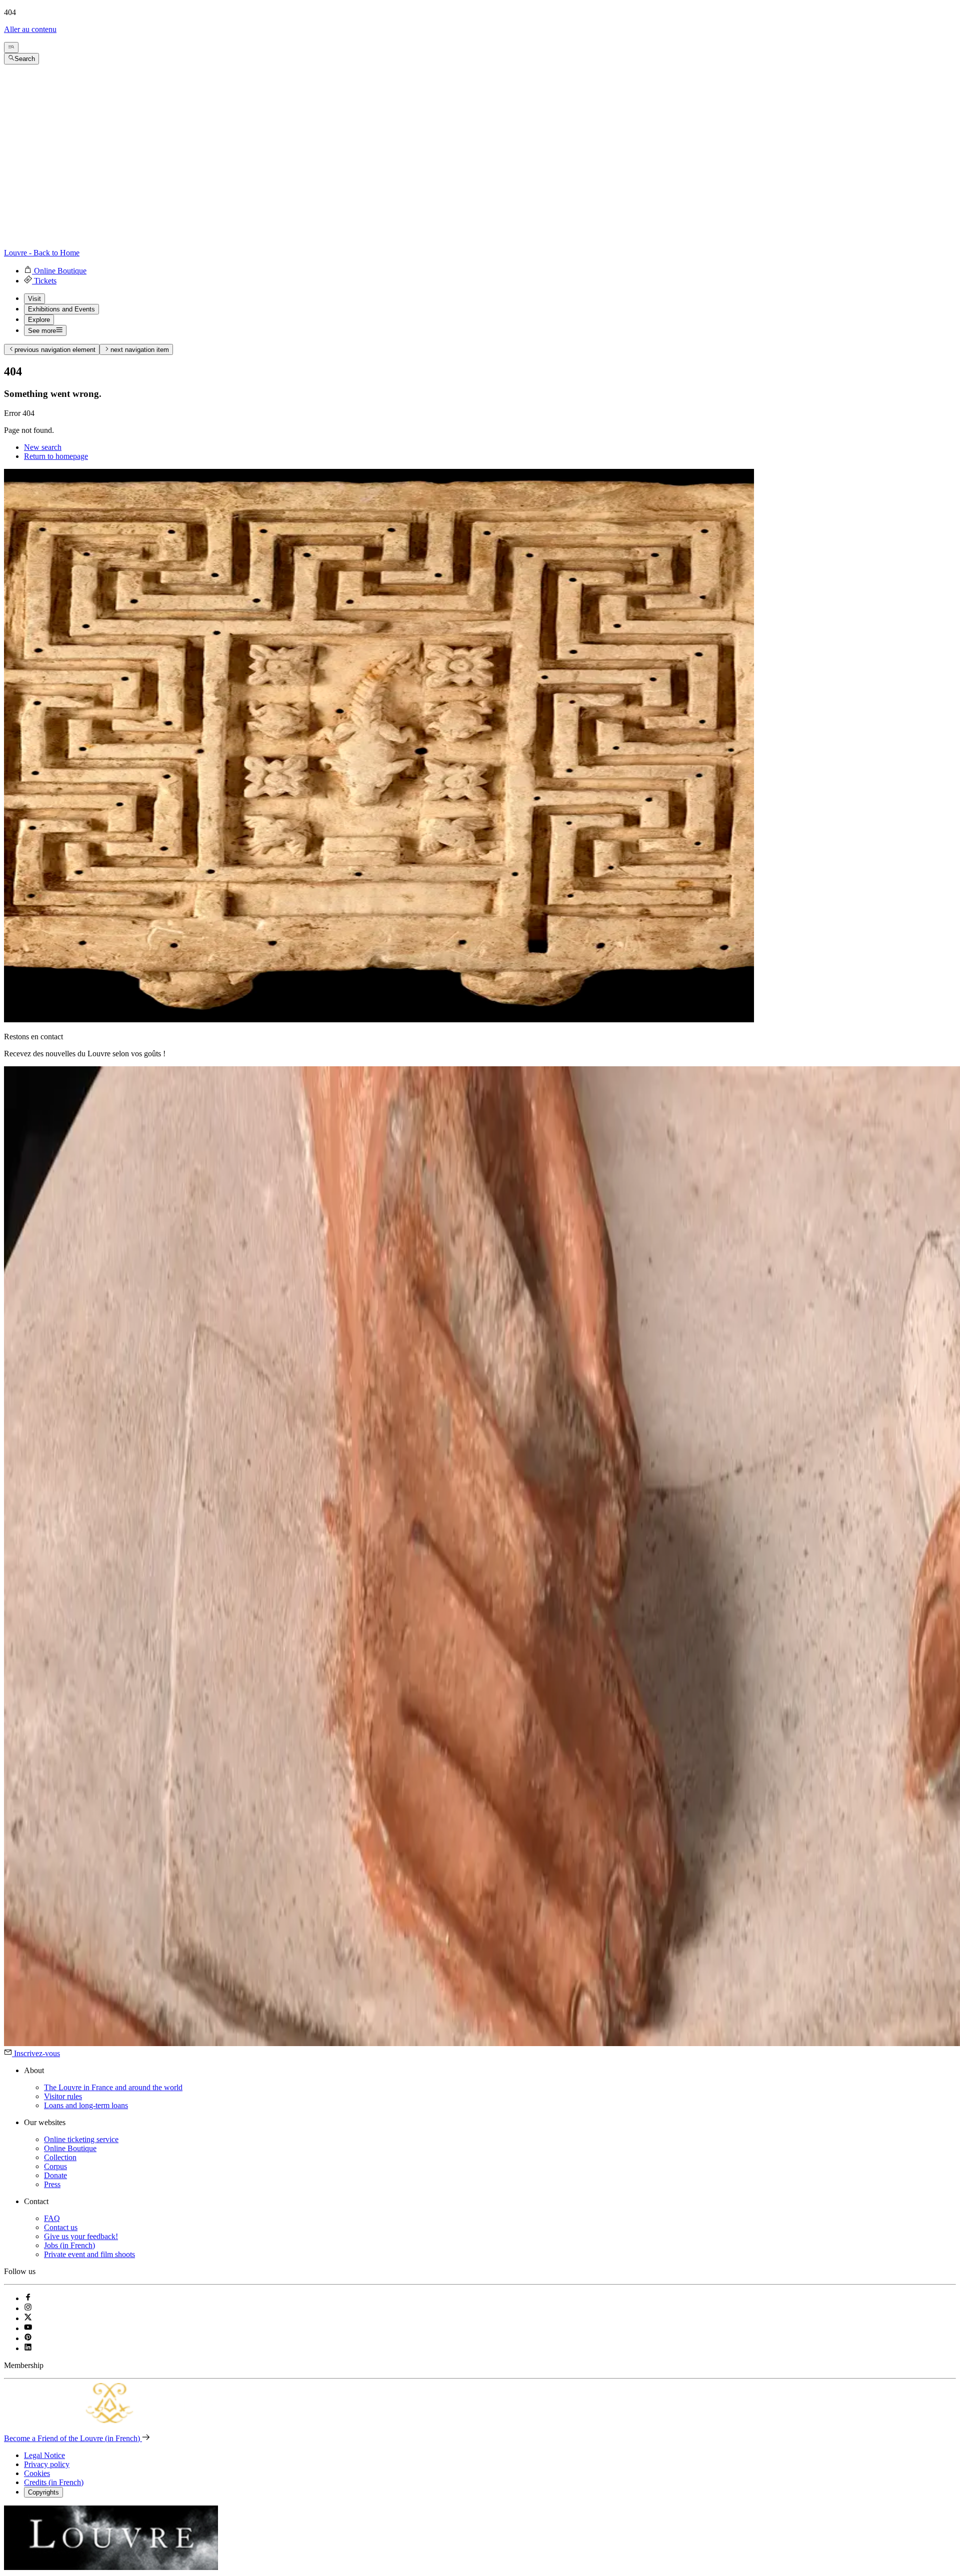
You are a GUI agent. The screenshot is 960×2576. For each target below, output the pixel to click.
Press (52, 2184)
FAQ (52, 2218)
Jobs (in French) (69, 2245)
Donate (55, 2175)
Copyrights (43, 2492)
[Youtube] (28, 2328)
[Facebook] (28, 2298)
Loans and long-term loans (86, 2105)
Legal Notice (44, 2455)
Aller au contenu (30, 29)
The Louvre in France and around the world (113, 2087)
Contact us (61, 2227)
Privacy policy (47, 2464)
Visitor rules (63, 2096)
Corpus (55, 2166)
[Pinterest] (28, 2338)
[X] (28, 2318)
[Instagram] (28, 2308)
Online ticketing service (81, 2139)
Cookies (37, 2473)
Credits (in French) (54, 2482)
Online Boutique (70, 2148)
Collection (60, 2157)
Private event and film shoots (89, 2254)
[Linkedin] (28, 2348)
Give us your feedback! (81, 2236)
